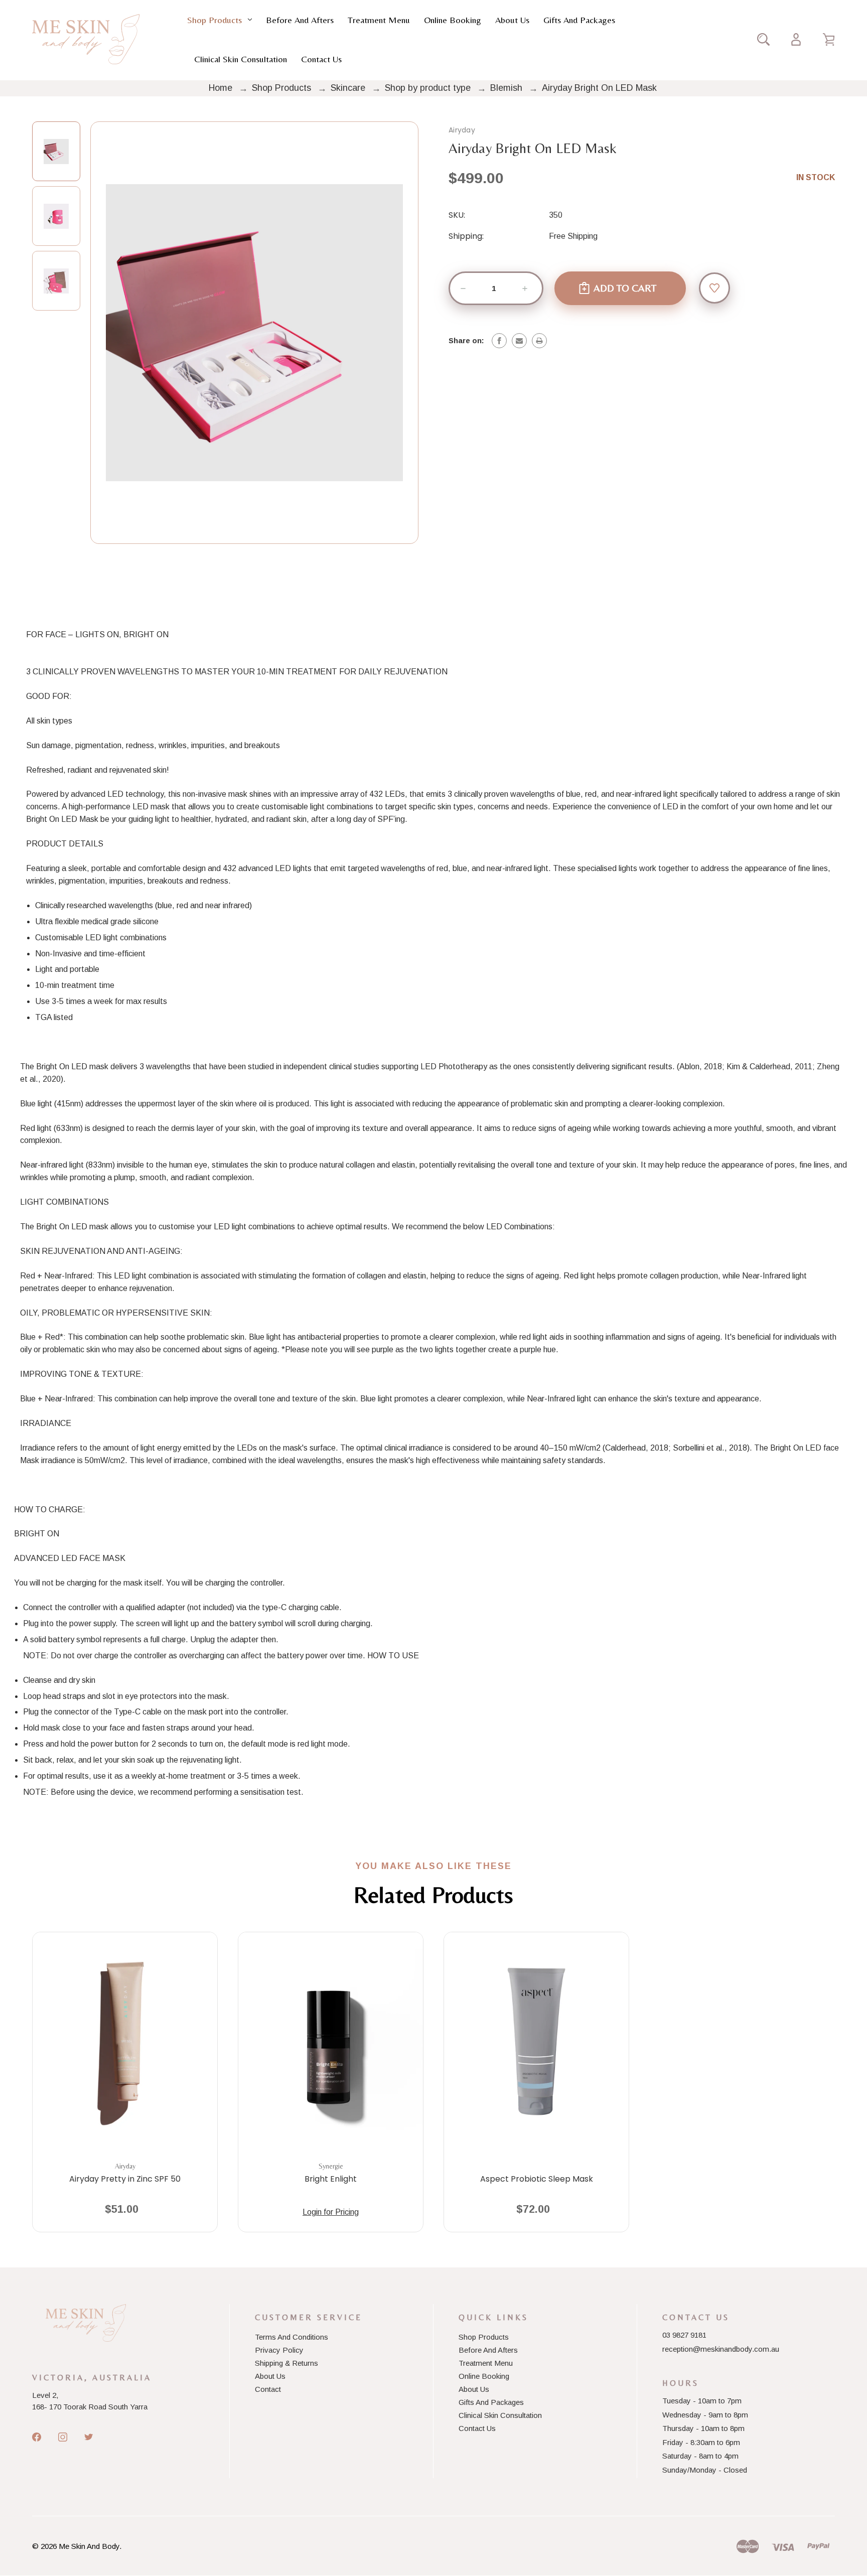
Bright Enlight (331, 2179)
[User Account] (796, 39)
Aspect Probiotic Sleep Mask (537, 2179)
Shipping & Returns (286, 2363)
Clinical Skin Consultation (241, 59)
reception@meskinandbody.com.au (721, 2349)
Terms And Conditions (292, 2337)
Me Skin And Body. (90, 2546)
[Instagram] (63, 2437)
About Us (512, 20)
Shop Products (214, 20)
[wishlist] (714, 288)
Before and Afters (300, 20)
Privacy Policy (279, 2350)
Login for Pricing (331, 2212)
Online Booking (453, 20)
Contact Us (321, 59)
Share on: (466, 340)
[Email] (519, 341)
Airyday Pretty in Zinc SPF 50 (125, 2179)
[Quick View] (125, 2096)
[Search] (763, 39)
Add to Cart (120, 2213)
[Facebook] (499, 341)
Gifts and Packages (579, 20)
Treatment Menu (379, 20)
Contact (268, 2389)
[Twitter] (89, 2437)
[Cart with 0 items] (829, 39)
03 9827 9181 (684, 2335)
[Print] (539, 341)
